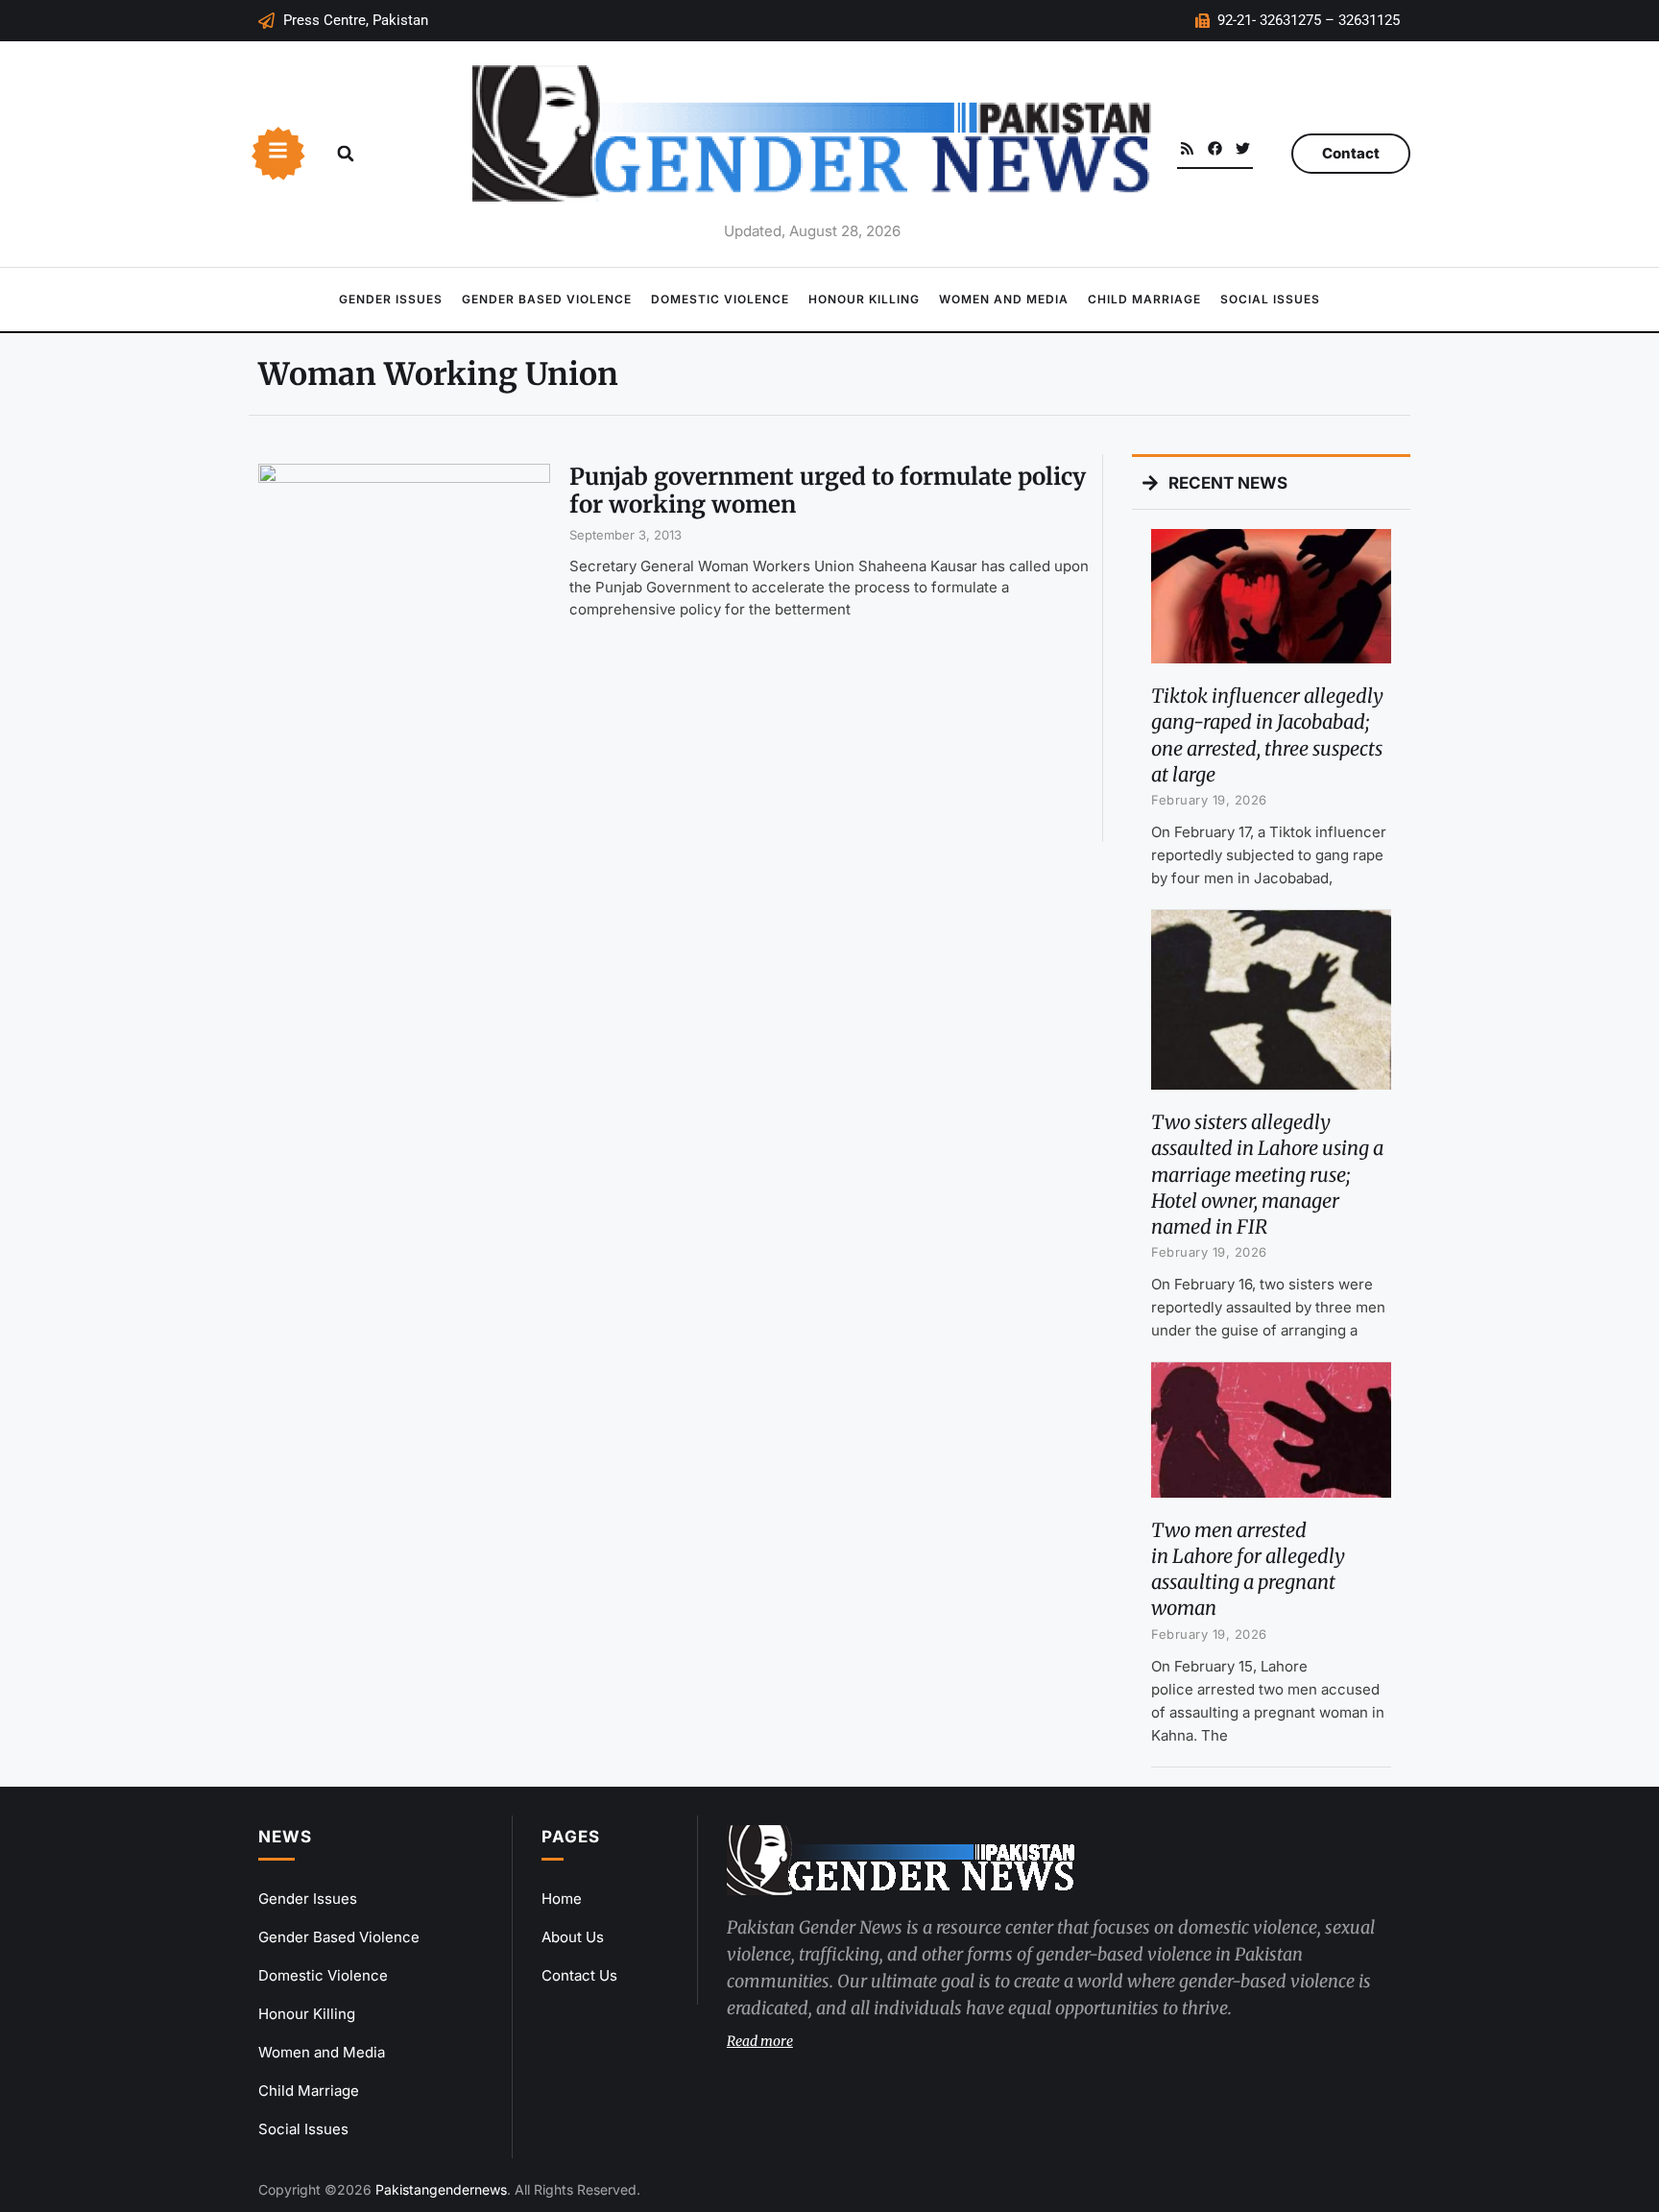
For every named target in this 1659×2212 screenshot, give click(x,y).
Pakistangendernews (441, 2189)
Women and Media (1004, 299)
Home (562, 1899)
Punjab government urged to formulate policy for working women (828, 491)
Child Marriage (1144, 299)
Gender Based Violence (547, 299)
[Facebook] (1215, 148)
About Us (573, 1937)
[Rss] (1187, 148)
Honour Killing (864, 299)
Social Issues (1270, 299)
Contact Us (579, 1975)
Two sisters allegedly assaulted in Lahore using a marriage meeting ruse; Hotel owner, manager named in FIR (1267, 1174)
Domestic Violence (720, 299)
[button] (346, 154)
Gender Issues (391, 299)
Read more (760, 2041)
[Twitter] (1243, 148)
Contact (1351, 153)
